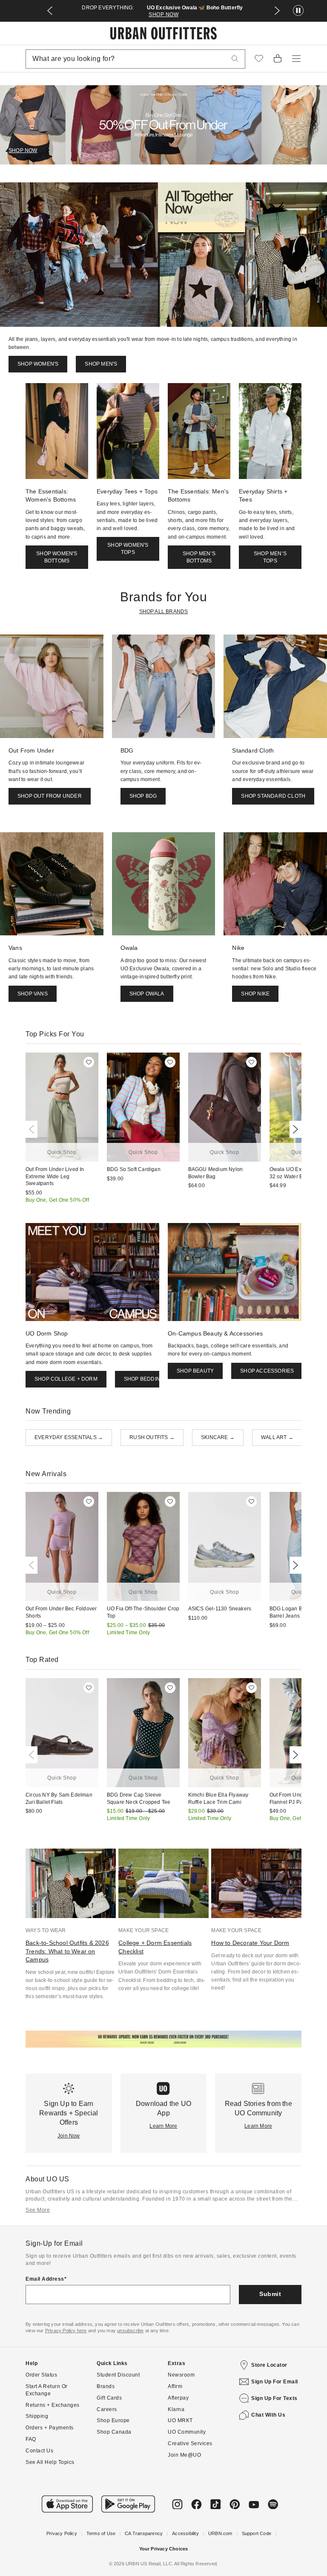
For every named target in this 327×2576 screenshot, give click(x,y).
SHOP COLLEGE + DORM (66, 1379)
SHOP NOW (163, 14)
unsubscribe (130, 2331)
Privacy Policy (62, 2533)
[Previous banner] (50, 11)
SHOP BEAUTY (195, 1371)
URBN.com (220, 2533)
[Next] (294, 1129)
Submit (270, 2294)
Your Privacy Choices (164, 2549)
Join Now (69, 2136)
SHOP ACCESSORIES (267, 1371)
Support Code (257, 2533)
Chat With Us (268, 2415)
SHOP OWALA (147, 994)
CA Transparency (144, 2533)
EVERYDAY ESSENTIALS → (69, 1437)
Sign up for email (275, 2382)
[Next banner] (277, 11)
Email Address (45, 2279)
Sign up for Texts (274, 2398)
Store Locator (269, 2365)
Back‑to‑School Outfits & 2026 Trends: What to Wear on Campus (67, 1951)
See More (38, 2210)
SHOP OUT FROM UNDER (50, 796)
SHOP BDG (143, 796)
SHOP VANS (33, 994)
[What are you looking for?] (235, 59)
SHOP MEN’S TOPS (270, 557)
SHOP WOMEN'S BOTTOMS (57, 557)
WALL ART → (277, 1437)
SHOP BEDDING (144, 1379)
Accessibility (185, 2533)
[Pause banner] (298, 11)
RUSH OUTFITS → (152, 1437)
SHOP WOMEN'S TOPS (128, 549)
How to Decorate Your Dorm (250, 1943)
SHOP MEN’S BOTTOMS (199, 557)
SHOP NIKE (255, 994)
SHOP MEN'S (101, 364)
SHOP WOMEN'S (38, 364)
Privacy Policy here (66, 2331)
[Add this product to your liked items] (89, 1062)
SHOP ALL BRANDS (164, 612)
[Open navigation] (296, 59)
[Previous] (33, 1129)
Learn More (163, 2126)
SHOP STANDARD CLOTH (273, 796)
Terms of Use (101, 2533)
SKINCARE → (218, 1437)
